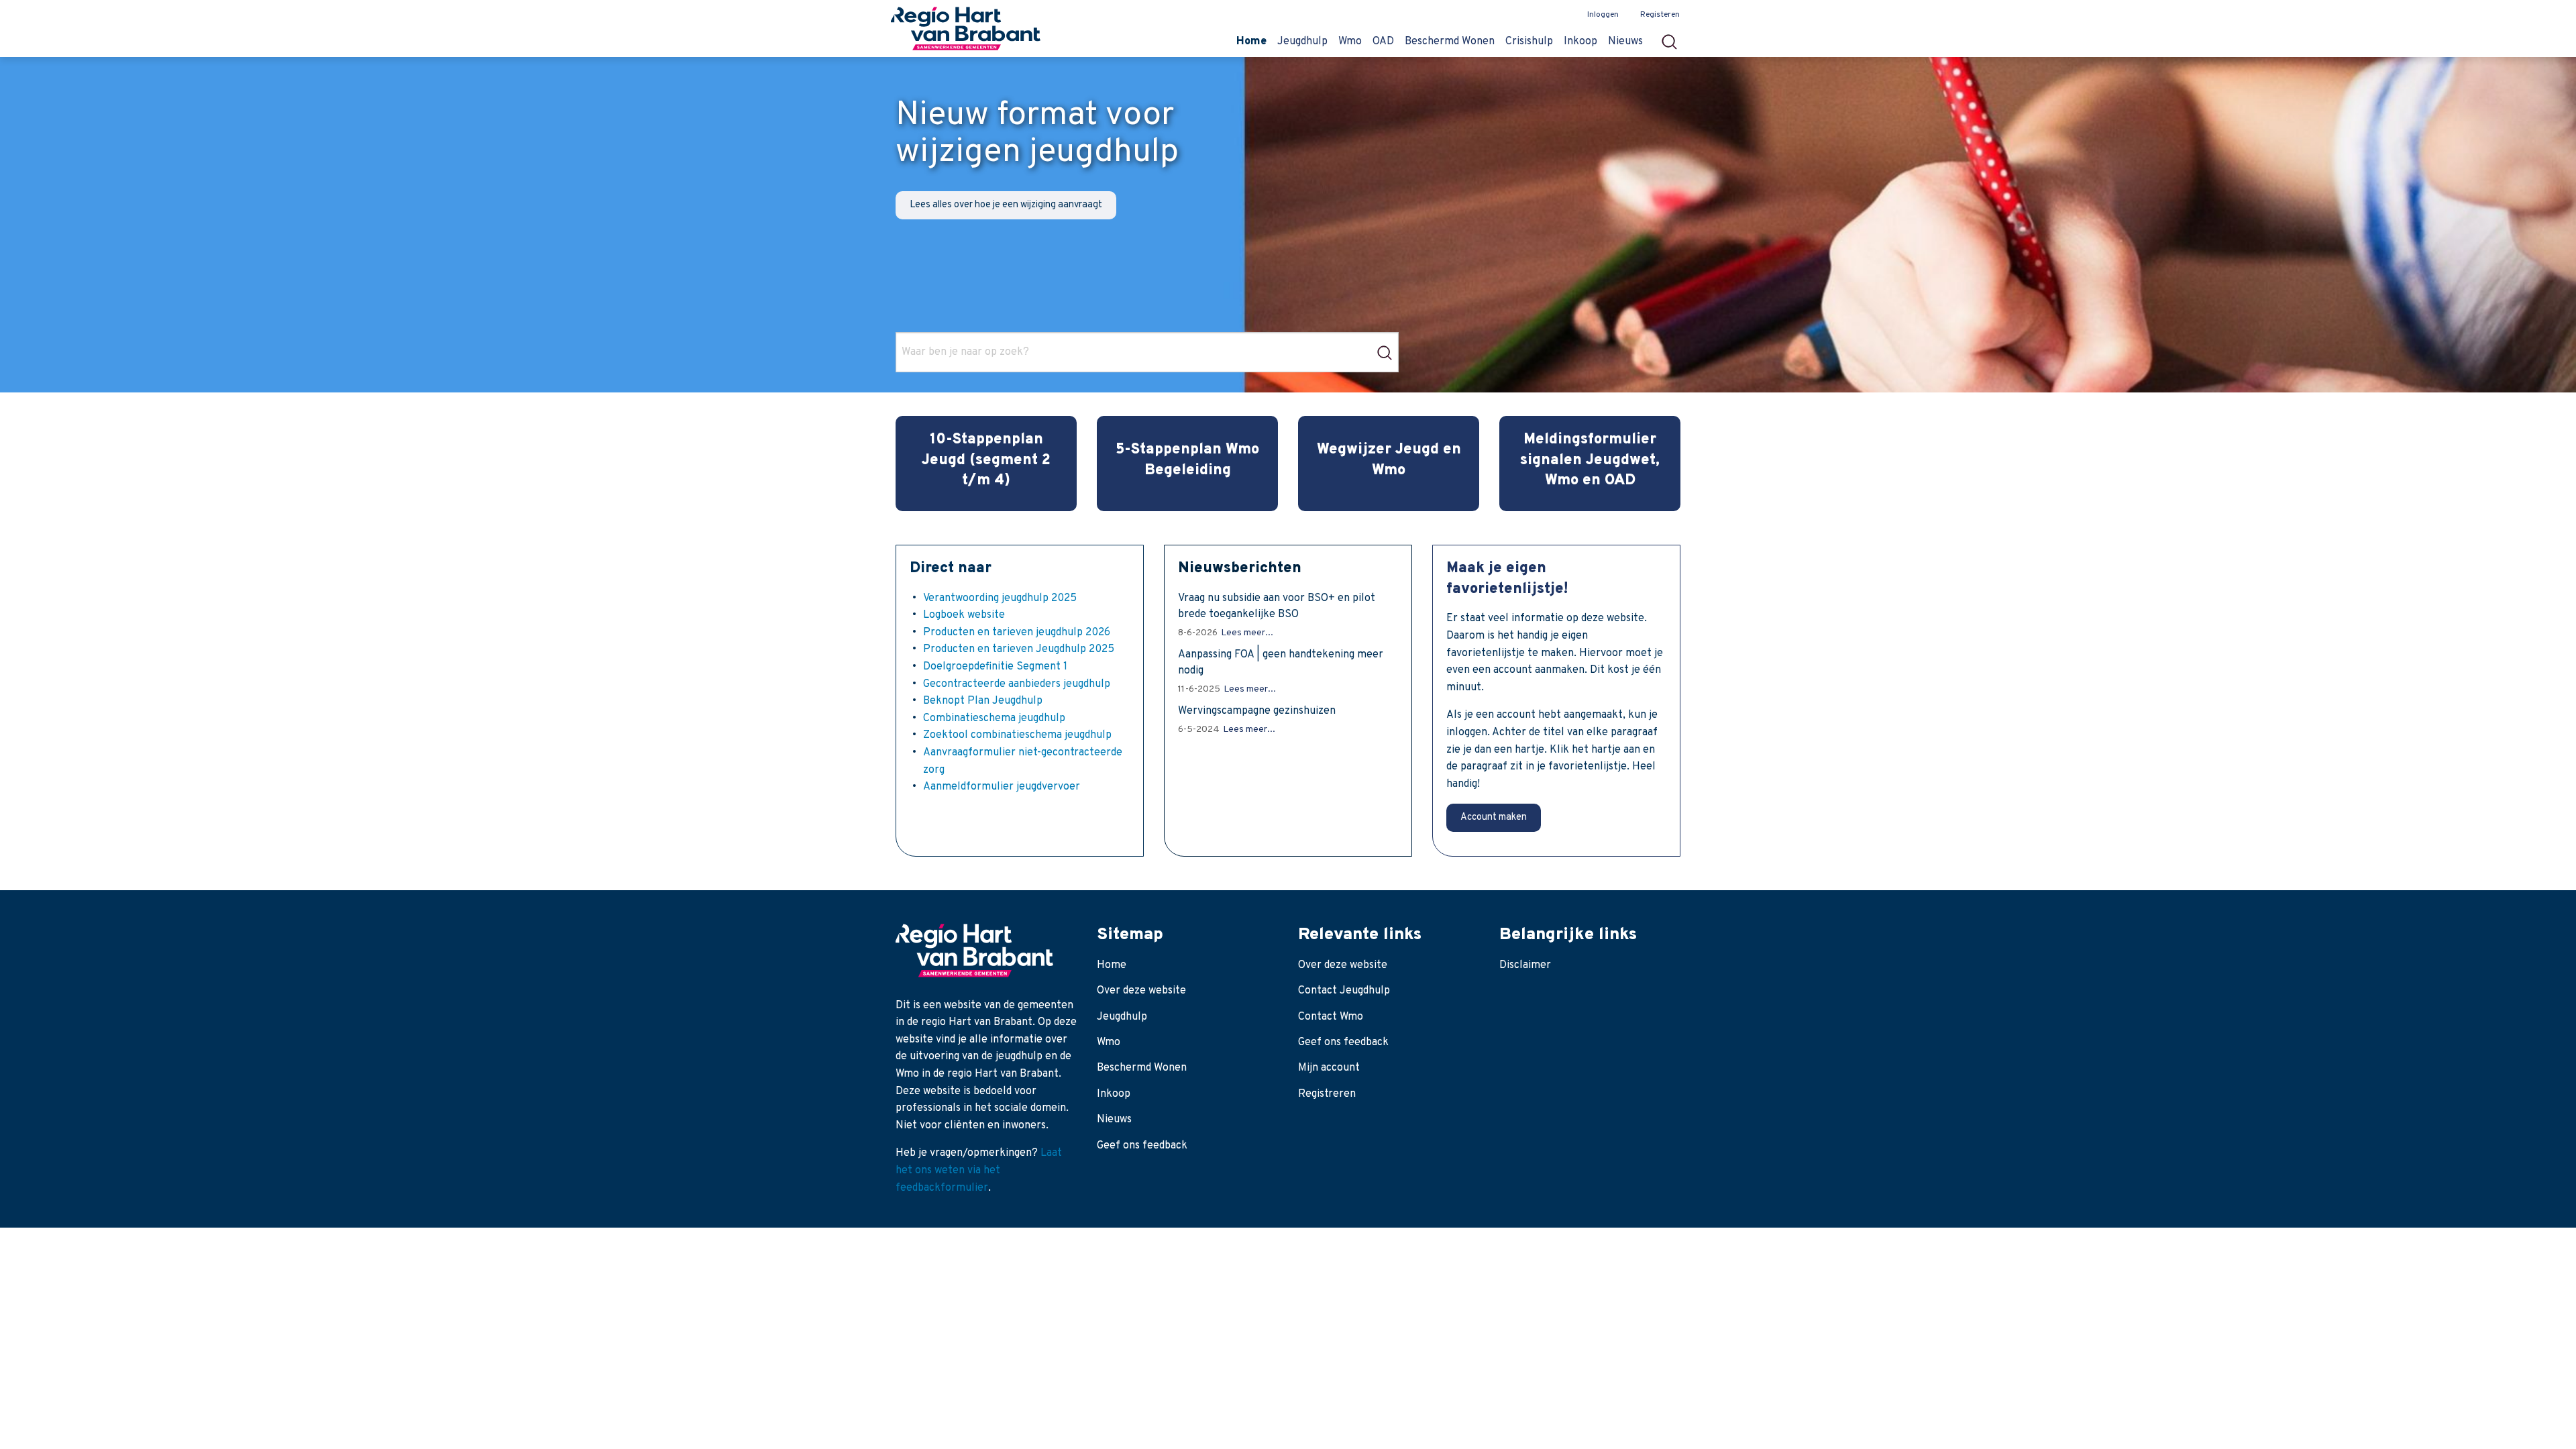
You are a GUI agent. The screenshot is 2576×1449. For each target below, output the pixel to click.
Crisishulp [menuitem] (1529, 42)
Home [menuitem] (1251, 42)
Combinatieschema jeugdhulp (994, 718)
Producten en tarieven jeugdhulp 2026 (1017, 633)
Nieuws (1114, 1120)
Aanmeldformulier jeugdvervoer (1002, 787)
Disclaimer (1525, 965)
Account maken (1494, 817)
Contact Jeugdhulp (1344, 991)
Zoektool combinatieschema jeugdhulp (1017, 735)
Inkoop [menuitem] (1580, 42)
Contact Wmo (1331, 1017)
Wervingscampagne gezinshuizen (1257, 711)
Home (1112, 965)
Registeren (1660, 15)
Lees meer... (1247, 633)
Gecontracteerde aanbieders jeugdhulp (1017, 684)
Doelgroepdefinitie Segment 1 (995, 667)
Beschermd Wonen (1142, 1068)
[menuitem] (1673, 38)
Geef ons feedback (1142, 1146)
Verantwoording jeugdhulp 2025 (1000, 598)
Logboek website (964, 615)
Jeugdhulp (1122, 1017)
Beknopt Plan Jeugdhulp (983, 701)
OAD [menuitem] (1383, 42)
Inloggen (1603, 15)
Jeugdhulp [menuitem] (1302, 42)
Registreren (1327, 1094)
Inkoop (1114, 1094)
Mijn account (1329, 1068)
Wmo (1109, 1042)
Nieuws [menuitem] (1625, 42)
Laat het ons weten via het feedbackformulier (979, 1170)
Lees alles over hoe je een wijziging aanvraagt (1006, 205)
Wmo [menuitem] (1350, 42)
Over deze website (1141, 991)
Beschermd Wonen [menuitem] (1450, 42)
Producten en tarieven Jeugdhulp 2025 (1019, 649)
